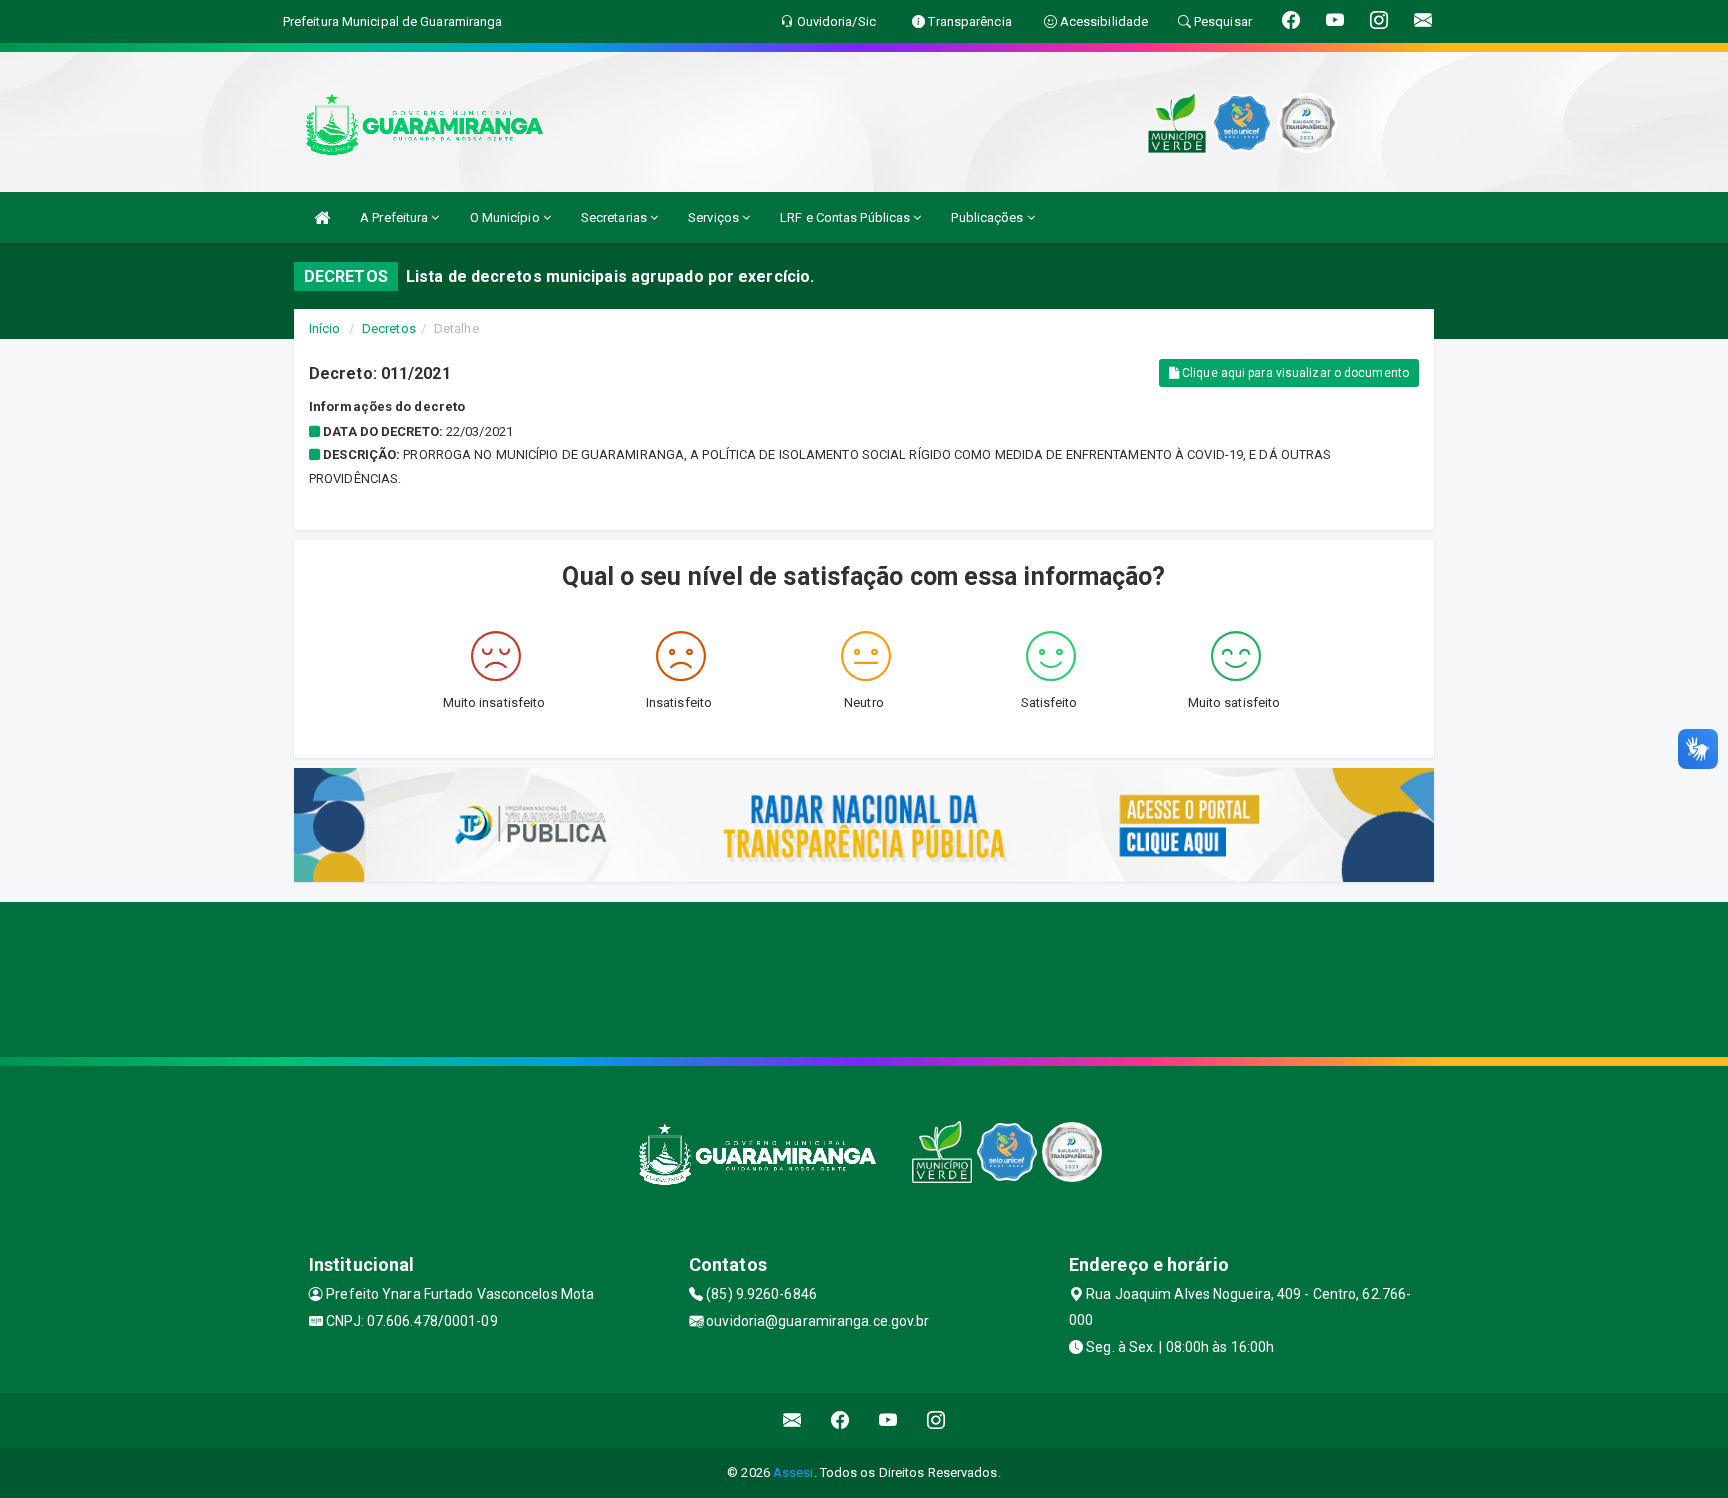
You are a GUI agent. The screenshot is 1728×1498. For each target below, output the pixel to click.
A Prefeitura (395, 217)
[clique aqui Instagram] (936, 1420)
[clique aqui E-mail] (792, 1420)
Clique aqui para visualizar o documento (1294, 373)
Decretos (389, 328)
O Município (506, 217)
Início (325, 328)
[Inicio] (322, 217)
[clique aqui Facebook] (840, 1420)
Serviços (715, 217)
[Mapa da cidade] (864, 977)
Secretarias (615, 217)
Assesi (793, 1472)
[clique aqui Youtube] (888, 1420)
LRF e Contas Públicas (846, 217)
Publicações (988, 217)
